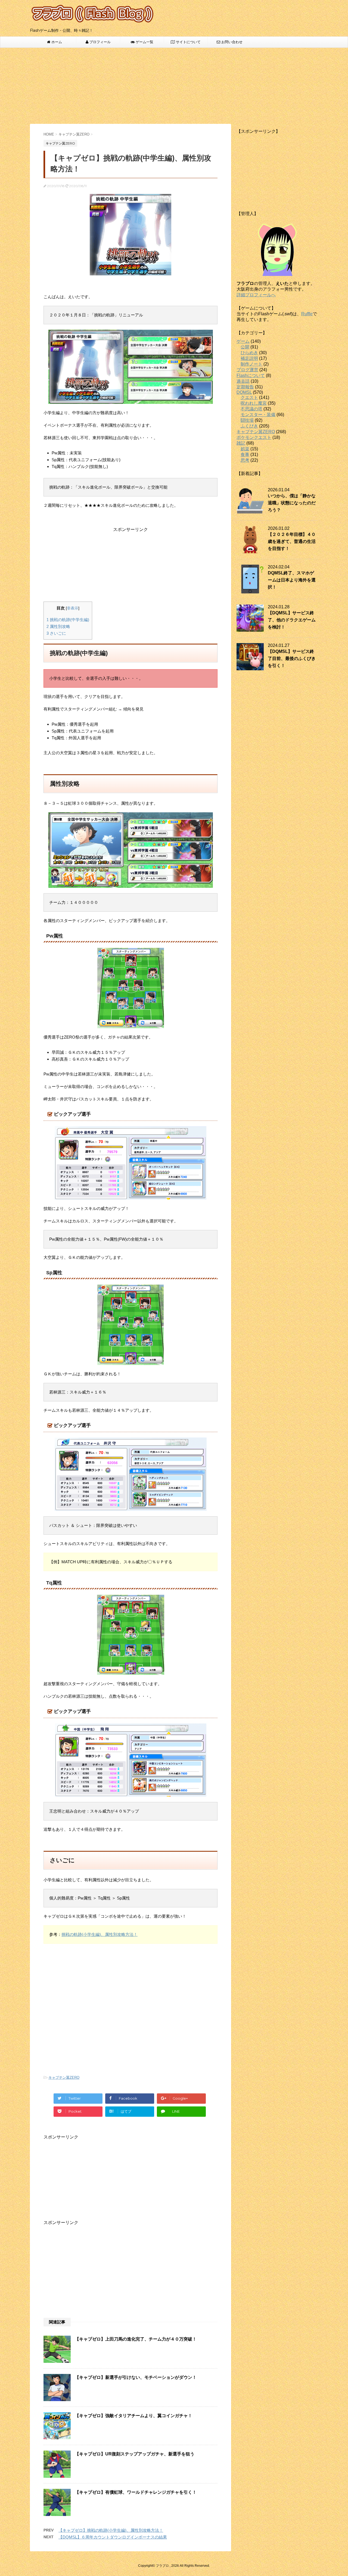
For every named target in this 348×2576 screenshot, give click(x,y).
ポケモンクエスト (254, 437)
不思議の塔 (251, 409)
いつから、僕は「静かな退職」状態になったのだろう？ (292, 503)
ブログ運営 (247, 370)
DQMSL (244, 392)
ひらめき (249, 353)
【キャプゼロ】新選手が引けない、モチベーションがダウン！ (136, 2377)
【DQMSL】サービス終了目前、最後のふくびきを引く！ (292, 658)
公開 (245, 347)
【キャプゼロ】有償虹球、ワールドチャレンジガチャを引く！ (136, 2492)
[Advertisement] (174, 86)
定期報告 (245, 387)
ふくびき (249, 426)
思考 (245, 460)
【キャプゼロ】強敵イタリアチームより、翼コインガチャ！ (133, 2416)
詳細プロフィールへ (256, 295)
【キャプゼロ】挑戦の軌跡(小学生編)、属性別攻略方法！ (111, 2530)
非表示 (73, 608)
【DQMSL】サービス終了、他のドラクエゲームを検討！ (292, 620)
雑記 (241, 443)
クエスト (249, 397)
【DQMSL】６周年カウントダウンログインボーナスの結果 (113, 2537)
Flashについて (251, 375)
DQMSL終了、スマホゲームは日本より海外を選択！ (292, 580)
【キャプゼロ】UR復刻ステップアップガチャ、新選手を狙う (135, 2454)
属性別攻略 (58, 626)
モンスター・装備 (258, 415)
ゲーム (243, 341)
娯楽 (245, 449)
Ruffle (307, 314)
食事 (245, 455)
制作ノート (251, 364)
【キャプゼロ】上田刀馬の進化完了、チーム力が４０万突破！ (136, 2339)
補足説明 (249, 358)
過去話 (243, 381)
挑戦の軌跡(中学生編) (68, 620)
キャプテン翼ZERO (64, 2078)
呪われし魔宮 (254, 403)
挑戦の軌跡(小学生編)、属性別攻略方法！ (100, 1934)
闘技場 (247, 420)
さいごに (56, 633)
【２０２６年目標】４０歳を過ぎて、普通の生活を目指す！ (292, 541)
